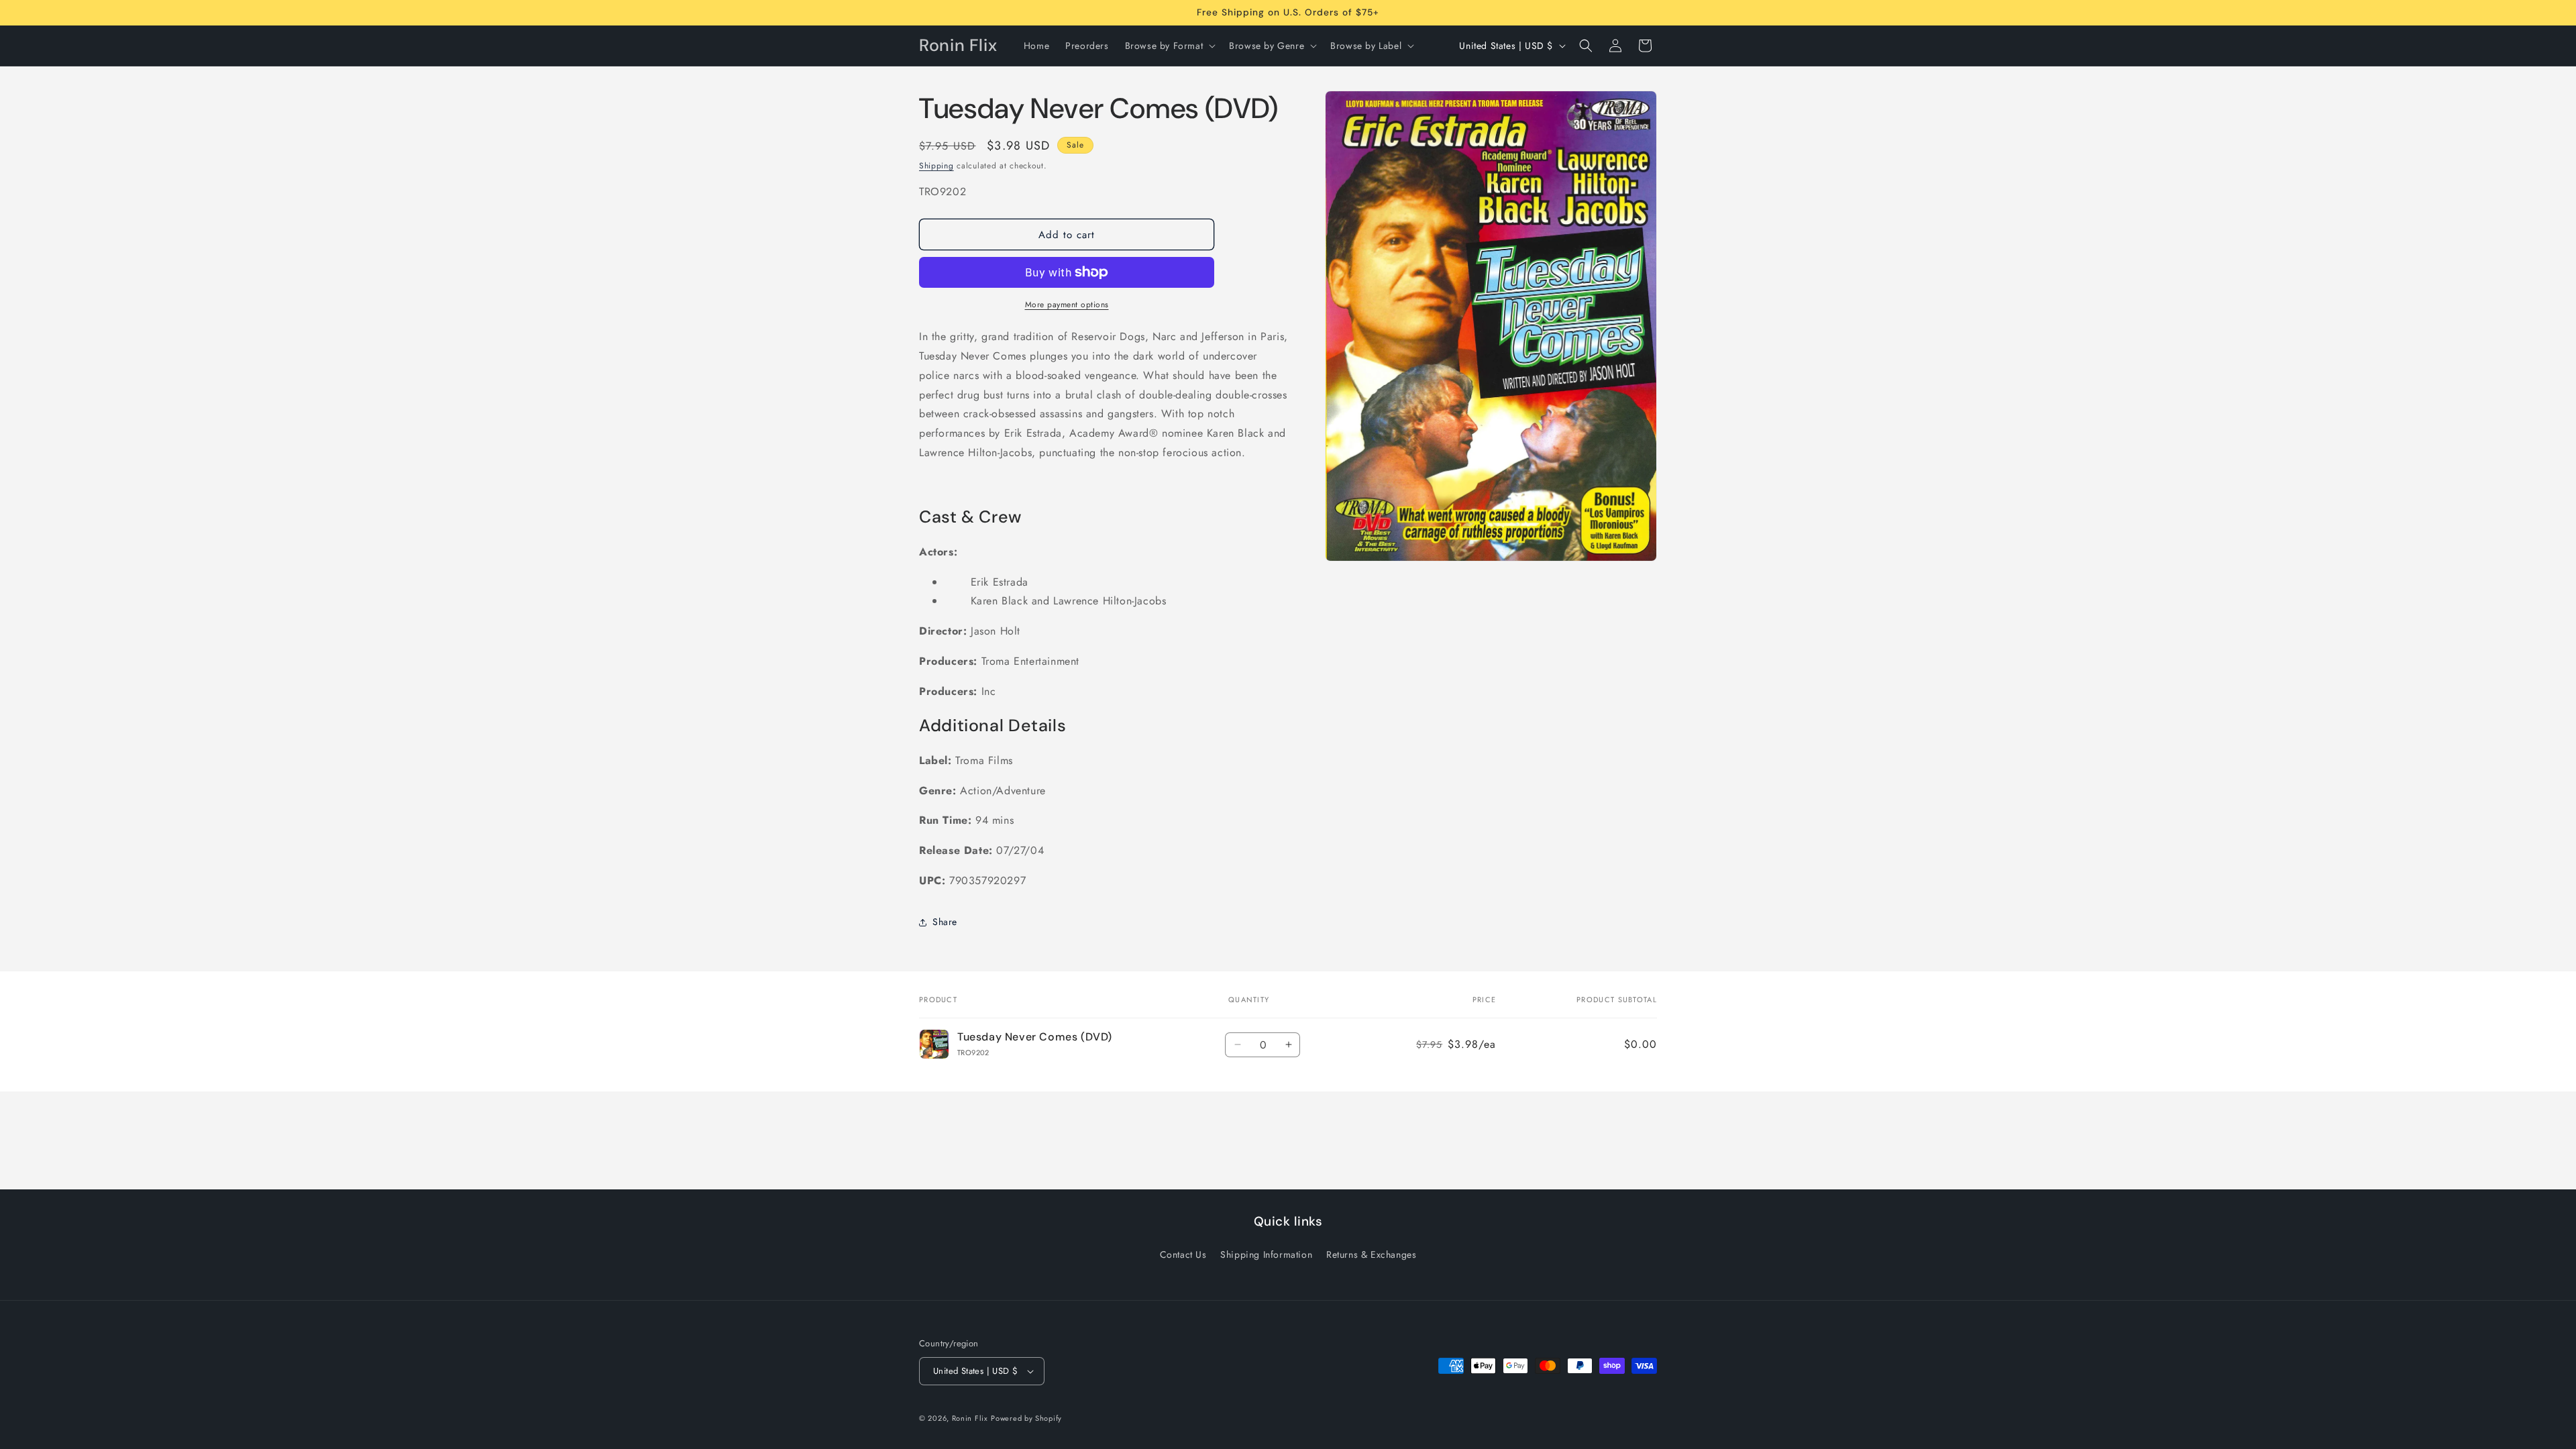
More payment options (1067, 305)
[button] (1169, 46)
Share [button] (945, 922)
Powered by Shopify (1026, 1418)
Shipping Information (1266, 1254)
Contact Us (1183, 1254)
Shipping (936, 166)
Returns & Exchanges (1371, 1254)
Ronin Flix (970, 1418)
